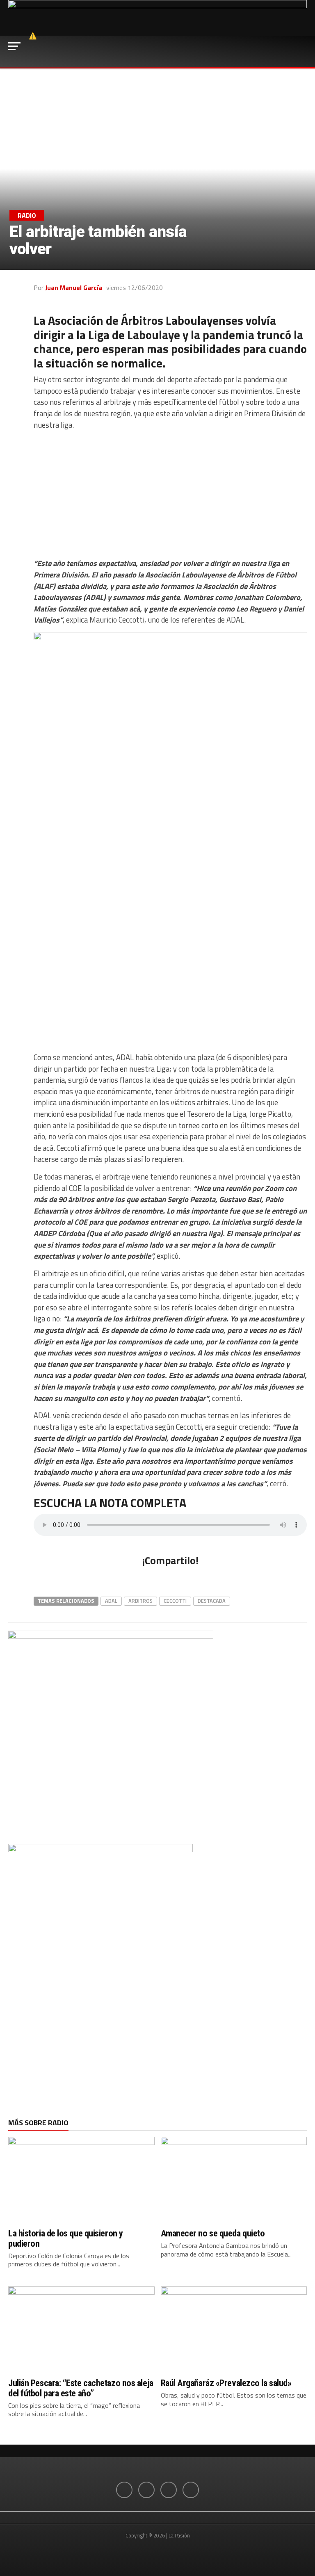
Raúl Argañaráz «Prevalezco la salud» (226, 2383)
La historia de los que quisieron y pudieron (66, 2238)
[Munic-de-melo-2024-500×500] (111, 1636)
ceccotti (175, 1601)
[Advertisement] (170, 494)
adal (111, 1601)
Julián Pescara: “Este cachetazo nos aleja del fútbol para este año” (81, 2388)
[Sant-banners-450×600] (100, 1850)
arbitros (140, 1601)
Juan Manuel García (74, 287)
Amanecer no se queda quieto (213, 2233)
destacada (212, 1601)
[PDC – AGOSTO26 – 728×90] (157, 6)
